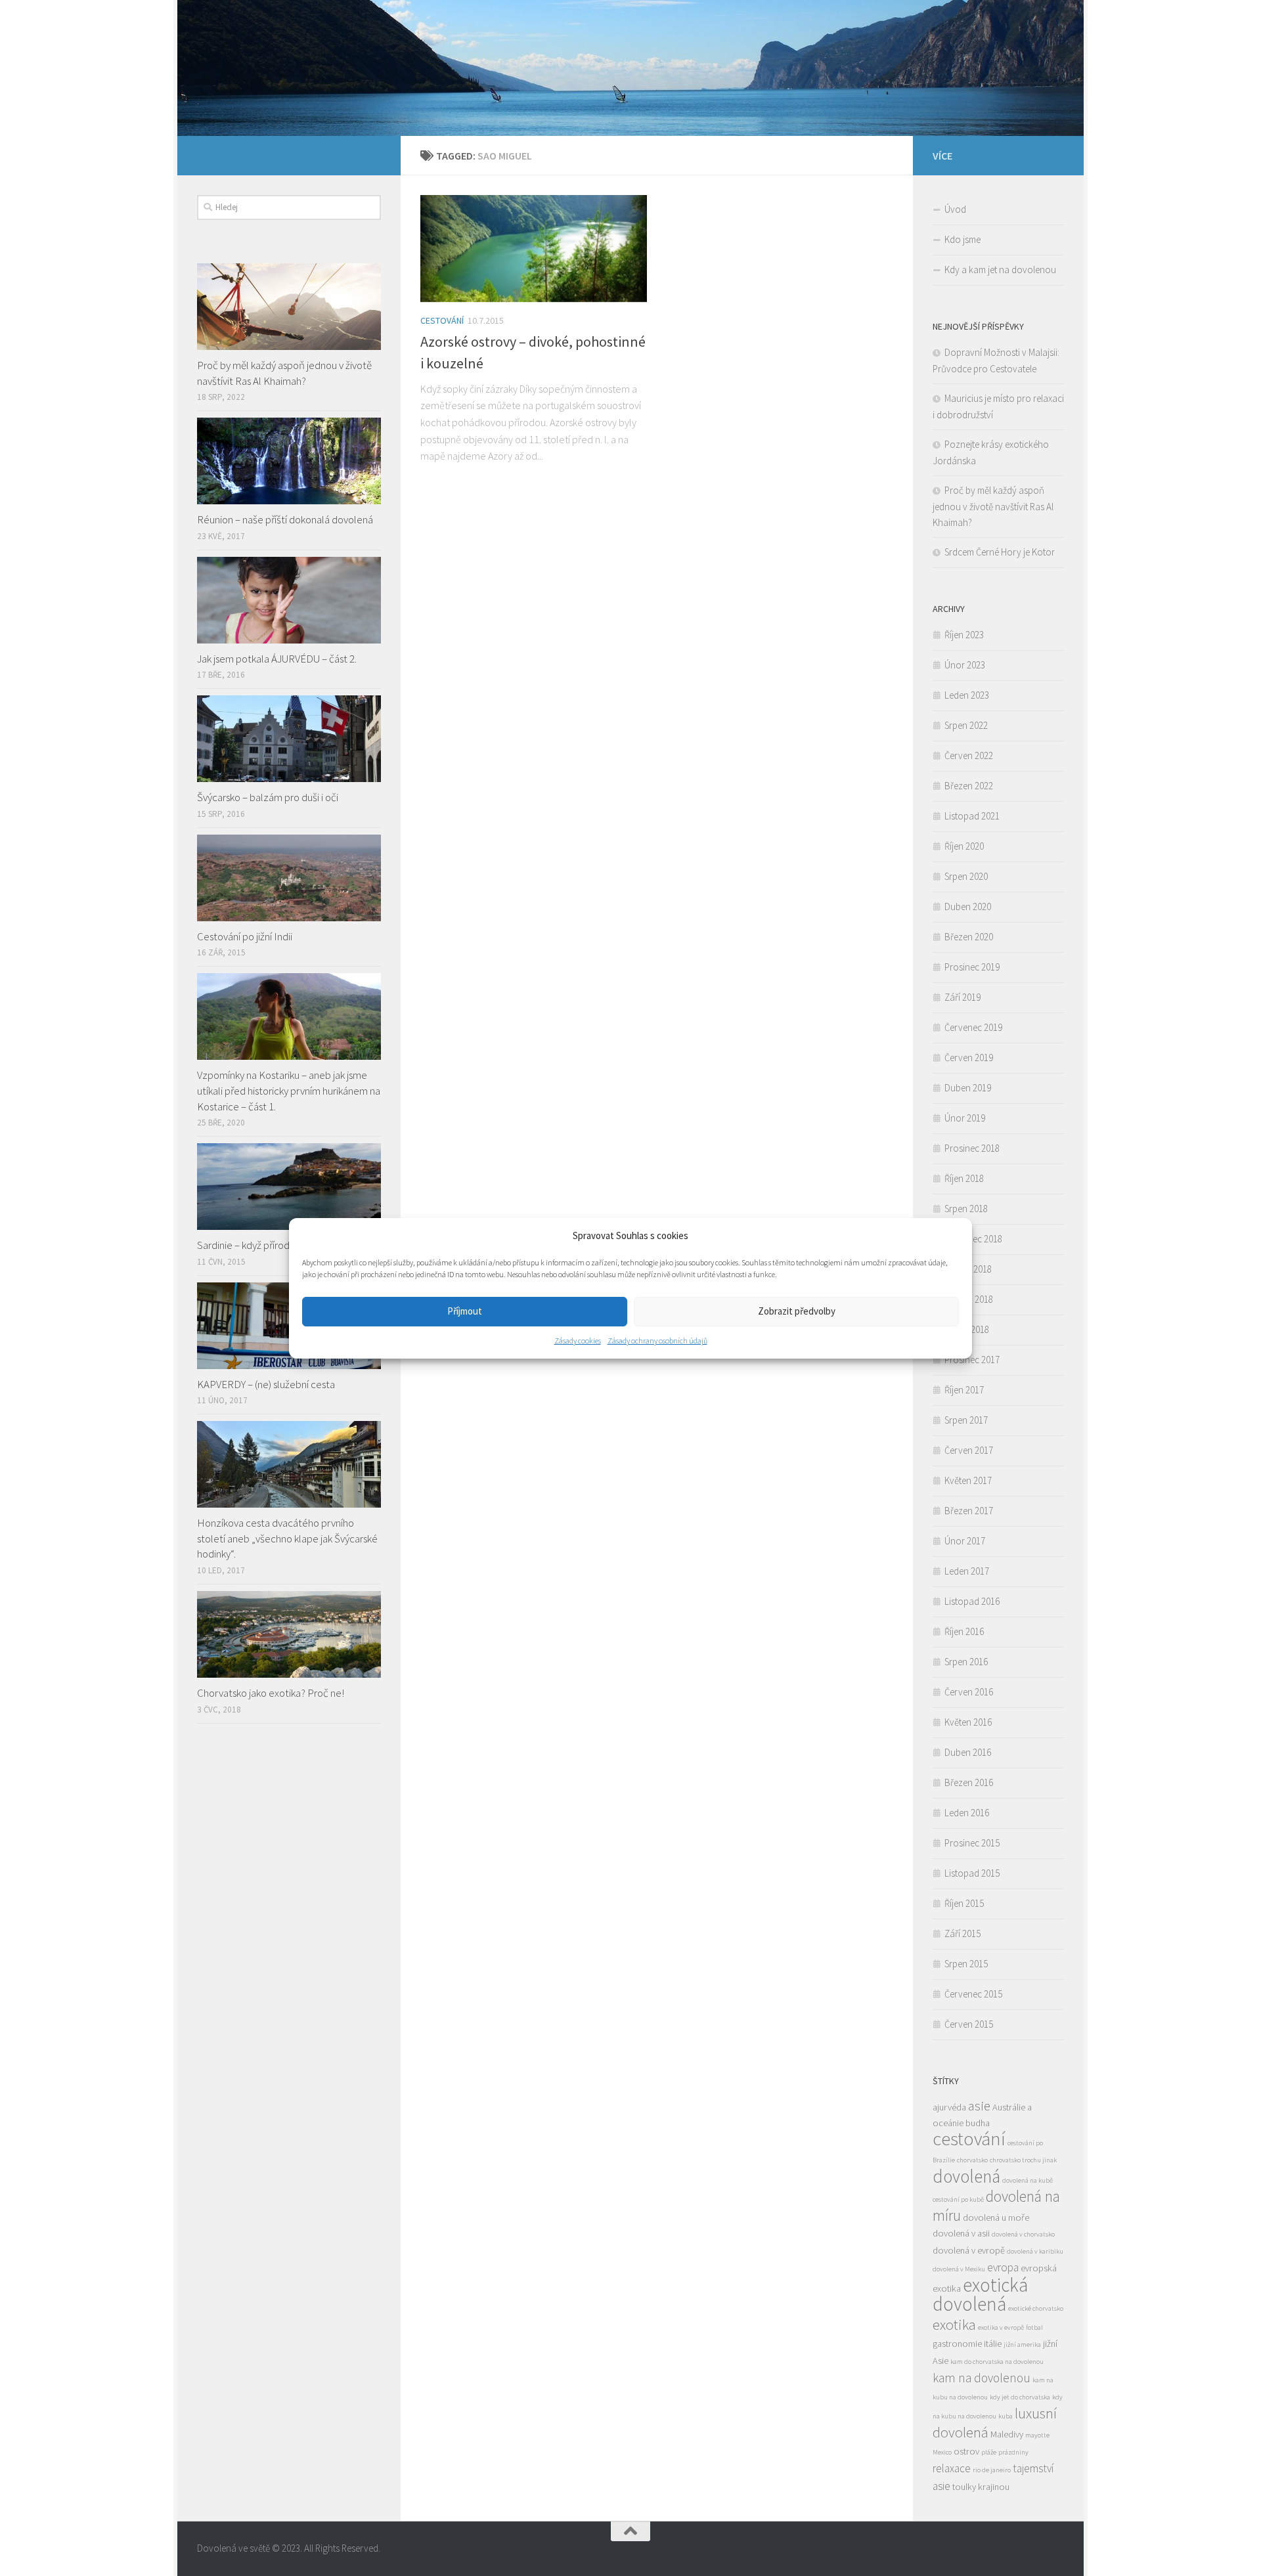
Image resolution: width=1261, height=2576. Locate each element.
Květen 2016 (968, 1722)
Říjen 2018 (964, 1178)
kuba (1006, 2416)
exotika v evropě (1001, 2327)
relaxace (952, 2468)
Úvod (955, 209)
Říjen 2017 (964, 1390)
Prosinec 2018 (972, 1148)
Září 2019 (962, 997)
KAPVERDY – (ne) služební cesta (266, 1384)
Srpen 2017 (966, 1420)
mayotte (1037, 2435)
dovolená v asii (961, 2233)
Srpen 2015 (966, 1964)
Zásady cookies (578, 1341)
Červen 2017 (969, 1450)
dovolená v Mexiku (959, 2269)
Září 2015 (962, 1933)
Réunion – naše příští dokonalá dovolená (285, 519)
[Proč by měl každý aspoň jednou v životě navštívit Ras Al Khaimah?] (289, 307)
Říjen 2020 (964, 846)
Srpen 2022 (966, 725)
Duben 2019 (968, 1088)
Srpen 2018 (966, 1209)
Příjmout (465, 1311)
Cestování (442, 320)
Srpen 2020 (966, 876)
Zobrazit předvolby (797, 1311)
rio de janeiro (992, 2470)
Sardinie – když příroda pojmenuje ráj (277, 1245)
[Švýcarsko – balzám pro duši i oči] (289, 739)
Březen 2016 (969, 1782)
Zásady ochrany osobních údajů (657, 1341)
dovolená (966, 2176)
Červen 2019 (969, 1058)
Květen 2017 (968, 1480)
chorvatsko (972, 2160)
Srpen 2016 (966, 1662)
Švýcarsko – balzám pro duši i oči (268, 797)
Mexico (942, 2452)
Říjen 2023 (964, 635)
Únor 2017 (965, 1541)
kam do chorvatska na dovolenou (997, 2362)
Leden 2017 (967, 1571)
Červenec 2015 (973, 1994)
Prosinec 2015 (972, 1843)
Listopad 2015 (972, 1873)
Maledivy (1007, 2434)
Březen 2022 (969, 786)
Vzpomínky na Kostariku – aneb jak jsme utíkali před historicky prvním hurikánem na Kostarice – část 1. (289, 1090)
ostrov (966, 2451)
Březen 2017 (969, 1511)
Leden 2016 (967, 1813)
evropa (1003, 2267)
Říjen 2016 (964, 1631)
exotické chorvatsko (1036, 2308)
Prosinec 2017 (972, 1360)
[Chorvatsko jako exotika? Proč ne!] (289, 1634)
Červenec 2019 (973, 1027)
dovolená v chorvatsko (1023, 2234)
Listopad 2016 (972, 1601)
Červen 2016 (969, 1692)
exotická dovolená (980, 2294)
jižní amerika (1022, 2345)
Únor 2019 (965, 1118)
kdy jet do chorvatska (1020, 2397)
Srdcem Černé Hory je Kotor (1000, 552)
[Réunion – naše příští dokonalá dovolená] (289, 461)
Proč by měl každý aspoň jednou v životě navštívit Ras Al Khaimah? (284, 373)
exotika (954, 2325)
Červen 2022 (969, 755)
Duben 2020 (968, 906)
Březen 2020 (969, 937)
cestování (969, 2139)
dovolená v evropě (969, 2250)
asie (979, 2106)
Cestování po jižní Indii (245, 936)
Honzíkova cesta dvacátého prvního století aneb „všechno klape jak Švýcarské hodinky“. (287, 1538)
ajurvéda (949, 2107)
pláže (989, 2452)
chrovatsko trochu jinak (1023, 2160)
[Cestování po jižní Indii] (289, 878)
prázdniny (1013, 2452)
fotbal (1034, 2327)
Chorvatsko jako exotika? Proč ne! (271, 1693)
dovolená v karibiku (1035, 2251)
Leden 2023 (967, 695)
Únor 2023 (965, 665)
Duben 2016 (968, 1752)
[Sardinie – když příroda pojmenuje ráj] (289, 1187)
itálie (993, 2344)
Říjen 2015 (964, 1903)
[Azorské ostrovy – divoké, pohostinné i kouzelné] (534, 249)
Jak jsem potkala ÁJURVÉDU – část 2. (277, 659)
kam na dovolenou (982, 2378)
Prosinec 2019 (972, 967)
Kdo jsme (962, 239)
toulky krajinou (981, 2487)
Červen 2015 (969, 2024)
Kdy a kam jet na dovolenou (1000, 270)
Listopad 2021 (972, 816)
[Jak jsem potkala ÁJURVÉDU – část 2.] (289, 600)
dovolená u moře (996, 2217)
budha (978, 2123)
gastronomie (957, 2344)
